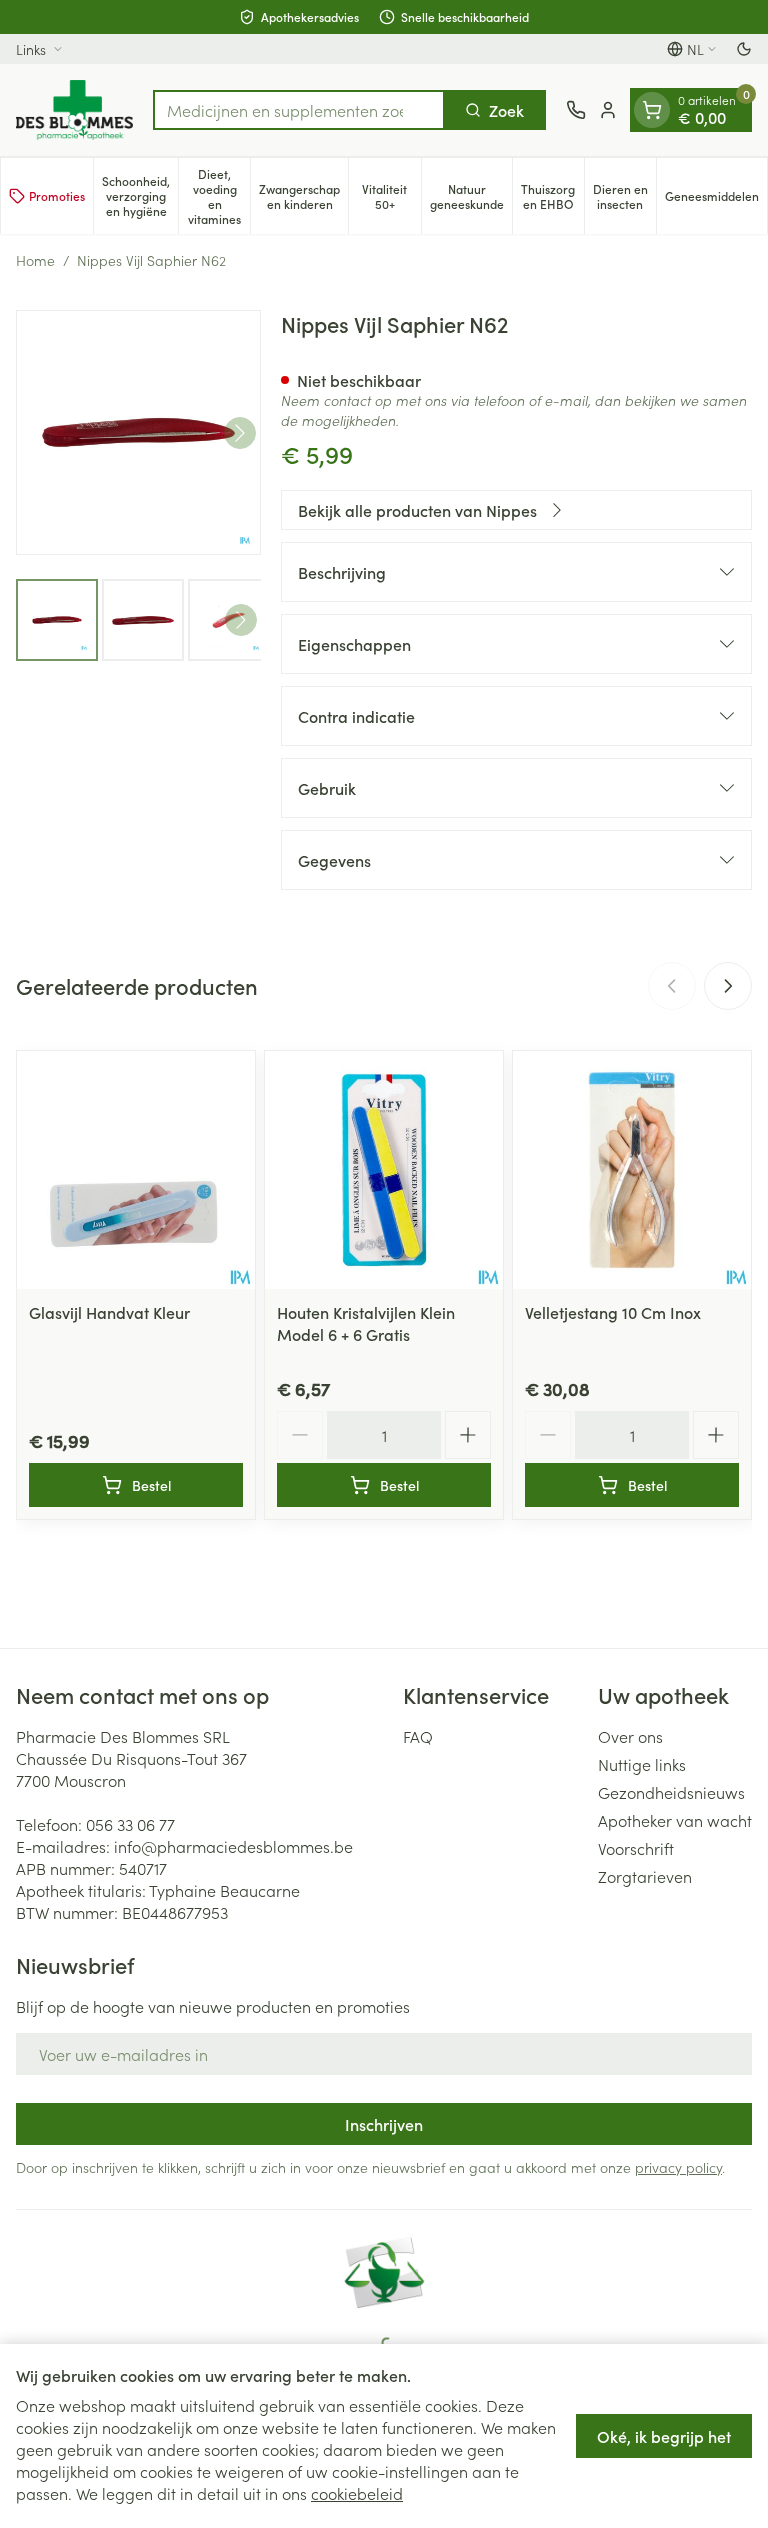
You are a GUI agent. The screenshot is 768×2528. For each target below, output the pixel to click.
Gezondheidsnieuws (671, 1792)
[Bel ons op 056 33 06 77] (576, 110)
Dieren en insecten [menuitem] (624, 196)
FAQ (418, 1736)
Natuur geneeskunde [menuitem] (471, 196)
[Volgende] (240, 433)
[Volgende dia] (728, 986)
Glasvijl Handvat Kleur (109, 1312)
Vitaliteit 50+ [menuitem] (391, 196)
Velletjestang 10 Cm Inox (613, 1312)
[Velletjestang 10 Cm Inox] (632, 1170)
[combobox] (299, 110)
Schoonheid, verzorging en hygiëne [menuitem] (140, 195)
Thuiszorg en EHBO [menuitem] (552, 196)
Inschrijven (384, 2124)
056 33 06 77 (130, 1824)
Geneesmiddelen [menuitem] (716, 199)
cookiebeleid (357, 2493)
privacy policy (678, 2167)
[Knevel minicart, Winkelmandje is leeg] (652, 110)
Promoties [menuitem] (57, 195)
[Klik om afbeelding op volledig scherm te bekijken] (138, 432)
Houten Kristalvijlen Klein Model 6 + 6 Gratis (366, 1323)
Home (35, 260)
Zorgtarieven (645, 1876)
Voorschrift (636, 1848)
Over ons (630, 1736)
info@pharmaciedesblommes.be (233, 1846)
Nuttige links (642, 1764)
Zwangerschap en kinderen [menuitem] (303, 196)
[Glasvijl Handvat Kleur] (136, 1170)
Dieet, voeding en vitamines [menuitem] (219, 196)
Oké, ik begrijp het (664, 2436)
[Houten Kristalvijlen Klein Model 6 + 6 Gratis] (384, 1170)
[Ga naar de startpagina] (74, 110)
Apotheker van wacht (675, 1820)
